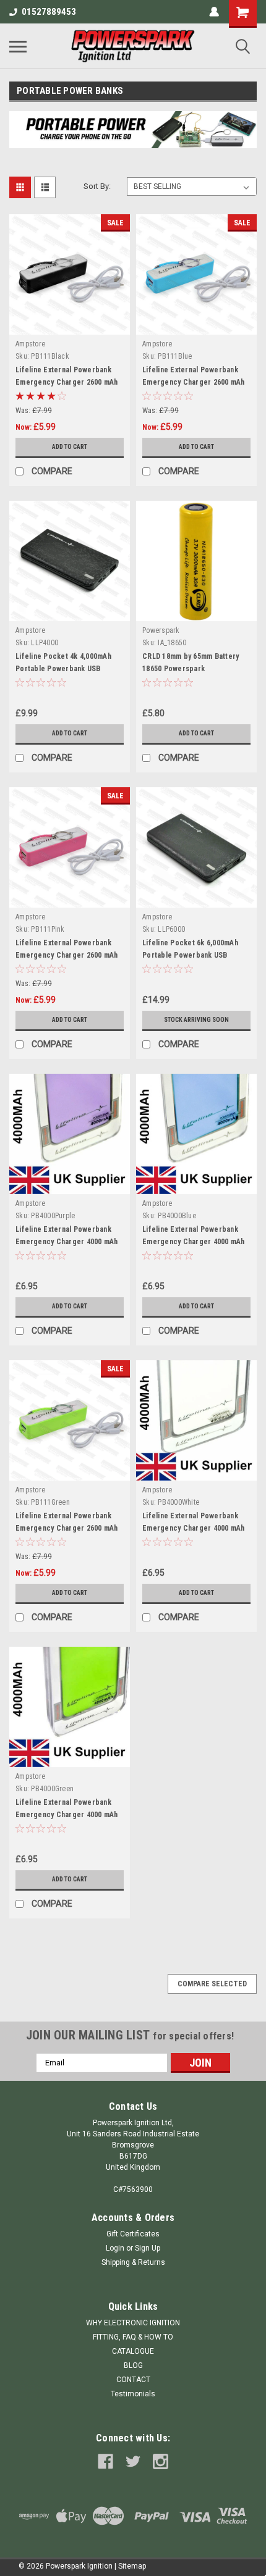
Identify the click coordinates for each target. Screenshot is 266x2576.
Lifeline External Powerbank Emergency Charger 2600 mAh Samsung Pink (67, 955)
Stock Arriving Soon (196, 1020)
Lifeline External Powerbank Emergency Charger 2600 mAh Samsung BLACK (67, 382)
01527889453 (49, 12)
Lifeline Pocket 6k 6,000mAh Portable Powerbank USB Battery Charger (190, 955)
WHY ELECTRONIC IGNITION (133, 2323)
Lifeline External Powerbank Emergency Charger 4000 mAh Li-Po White (194, 1528)
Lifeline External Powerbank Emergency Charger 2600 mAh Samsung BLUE (194, 382)
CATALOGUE (133, 2351)
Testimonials (133, 2394)
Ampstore (30, 344)
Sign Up (148, 2248)
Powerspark (161, 630)
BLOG (133, 2365)
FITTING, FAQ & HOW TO (133, 2337)
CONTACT (133, 2380)
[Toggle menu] (18, 46)
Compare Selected (212, 1984)
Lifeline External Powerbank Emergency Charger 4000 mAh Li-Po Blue (194, 1242)
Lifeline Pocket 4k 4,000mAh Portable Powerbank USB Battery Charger (63, 669)
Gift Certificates (133, 2234)
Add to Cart (70, 447)
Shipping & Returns (133, 2262)
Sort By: (97, 186)
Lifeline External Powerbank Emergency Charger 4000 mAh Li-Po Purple (67, 1242)
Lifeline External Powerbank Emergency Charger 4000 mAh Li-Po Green (67, 1815)
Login (115, 2248)
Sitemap (132, 2566)
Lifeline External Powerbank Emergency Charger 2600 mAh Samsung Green (67, 1528)
